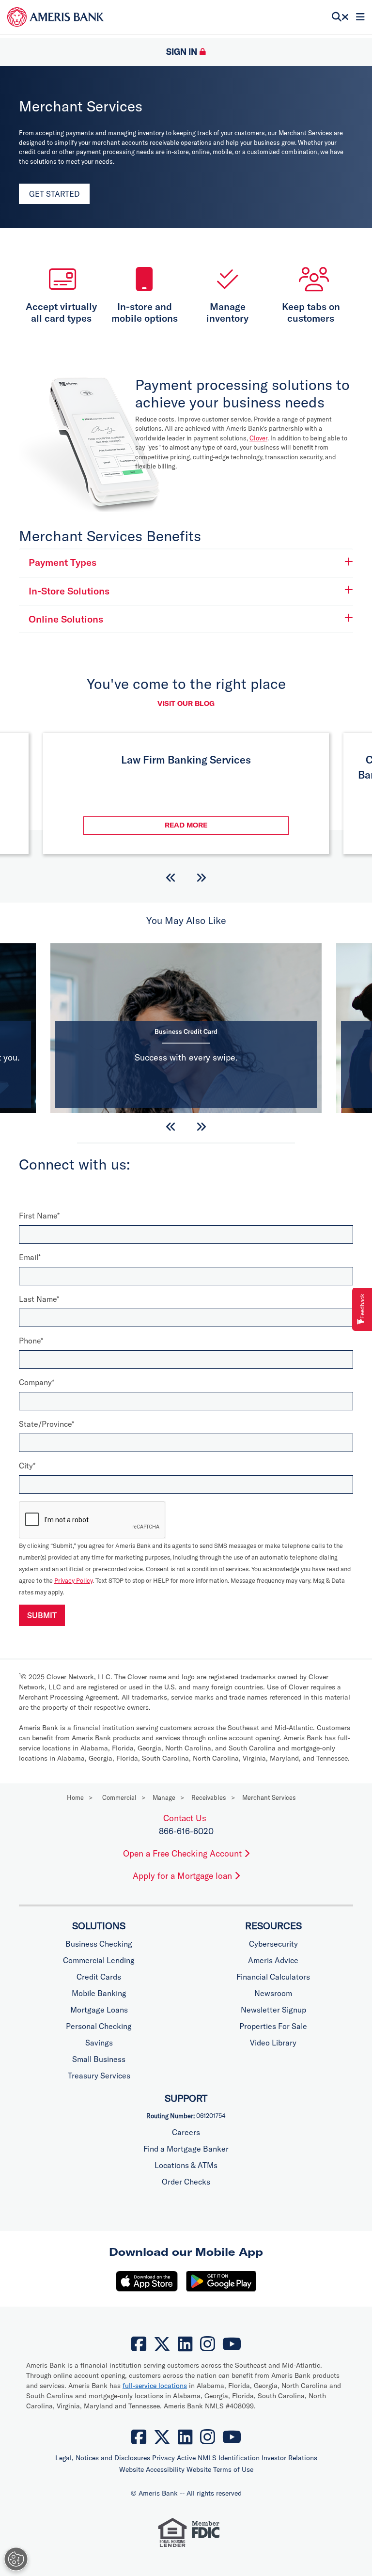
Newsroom (273, 1993)
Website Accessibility (152, 2469)
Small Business (99, 2059)
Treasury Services (99, 2076)
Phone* (31, 1341)
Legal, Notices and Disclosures (103, 2458)
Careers (186, 2132)
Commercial (119, 1797)
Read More (227, 825)
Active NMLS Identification (218, 2458)
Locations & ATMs (186, 2165)
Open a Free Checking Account (184, 1853)
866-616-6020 (186, 1831)
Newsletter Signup (273, 2010)
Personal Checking (99, 2026)
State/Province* (46, 1424)
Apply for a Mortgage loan (184, 1876)
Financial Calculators (273, 1977)
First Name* (39, 1216)
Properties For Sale (273, 2026)
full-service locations (155, 2386)
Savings (99, 2043)
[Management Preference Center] (16, 2559)
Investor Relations (289, 2458)
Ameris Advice (273, 1960)
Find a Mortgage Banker (186, 2149)
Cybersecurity (273, 1944)
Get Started (54, 194)
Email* (30, 1257)
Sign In (182, 52)
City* (27, 1466)
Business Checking (99, 1944)
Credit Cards (99, 1977)
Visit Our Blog (186, 703)
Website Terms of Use (220, 2469)
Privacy (163, 2458)
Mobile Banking (99, 1993)
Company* (37, 1382)
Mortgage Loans (99, 2010)
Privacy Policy (73, 1580)
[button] (171, 878)
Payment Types (62, 562)
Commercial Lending (99, 1960)
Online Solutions (66, 619)
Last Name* (39, 1299)
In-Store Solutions (69, 591)
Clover (258, 438)
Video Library (273, 2043)
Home (75, 1797)
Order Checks (186, 2182)
